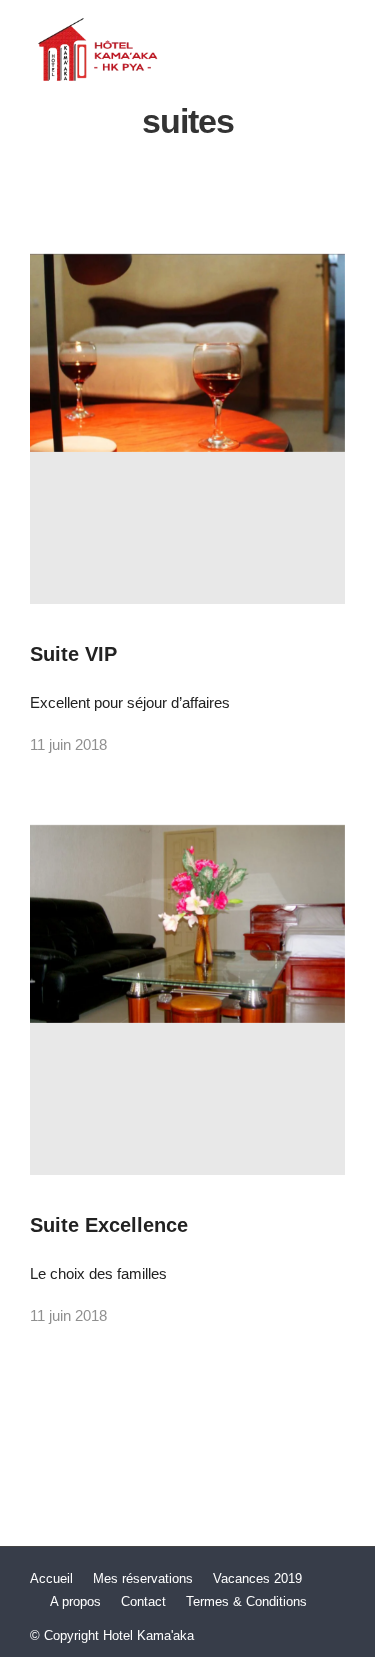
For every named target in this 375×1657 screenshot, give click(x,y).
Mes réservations (143, 1578)
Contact (143, 1601)
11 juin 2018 (68, 744)
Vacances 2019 (257, 1578)
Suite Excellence (109, 1225)
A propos (75, 1601)
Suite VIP (73, 654)
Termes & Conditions (246, 1601)
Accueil (51, 1578)
